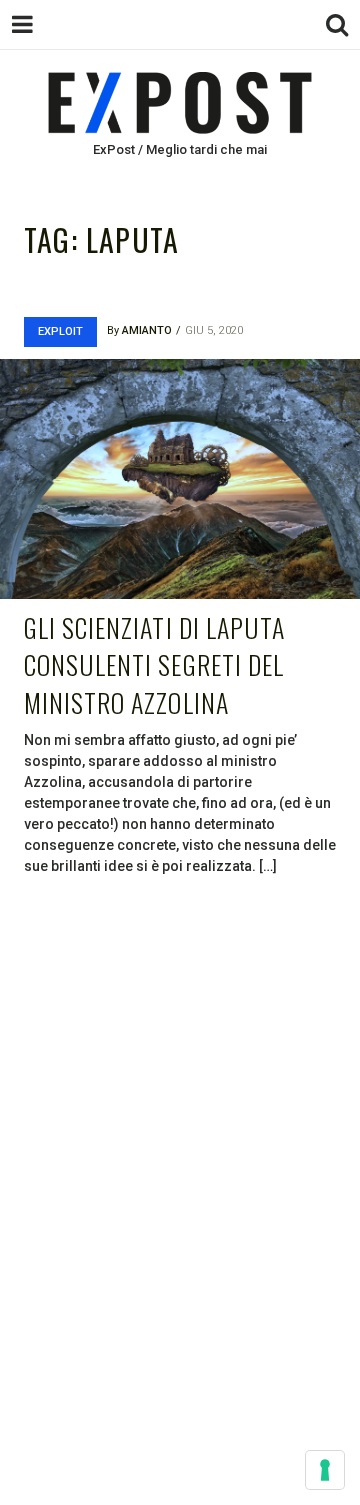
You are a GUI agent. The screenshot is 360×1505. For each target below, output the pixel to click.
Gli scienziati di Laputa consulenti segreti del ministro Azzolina (154, 665)
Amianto (147, 330)
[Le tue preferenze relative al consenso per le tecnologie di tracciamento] (325, 1470)
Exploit (60, 331)
